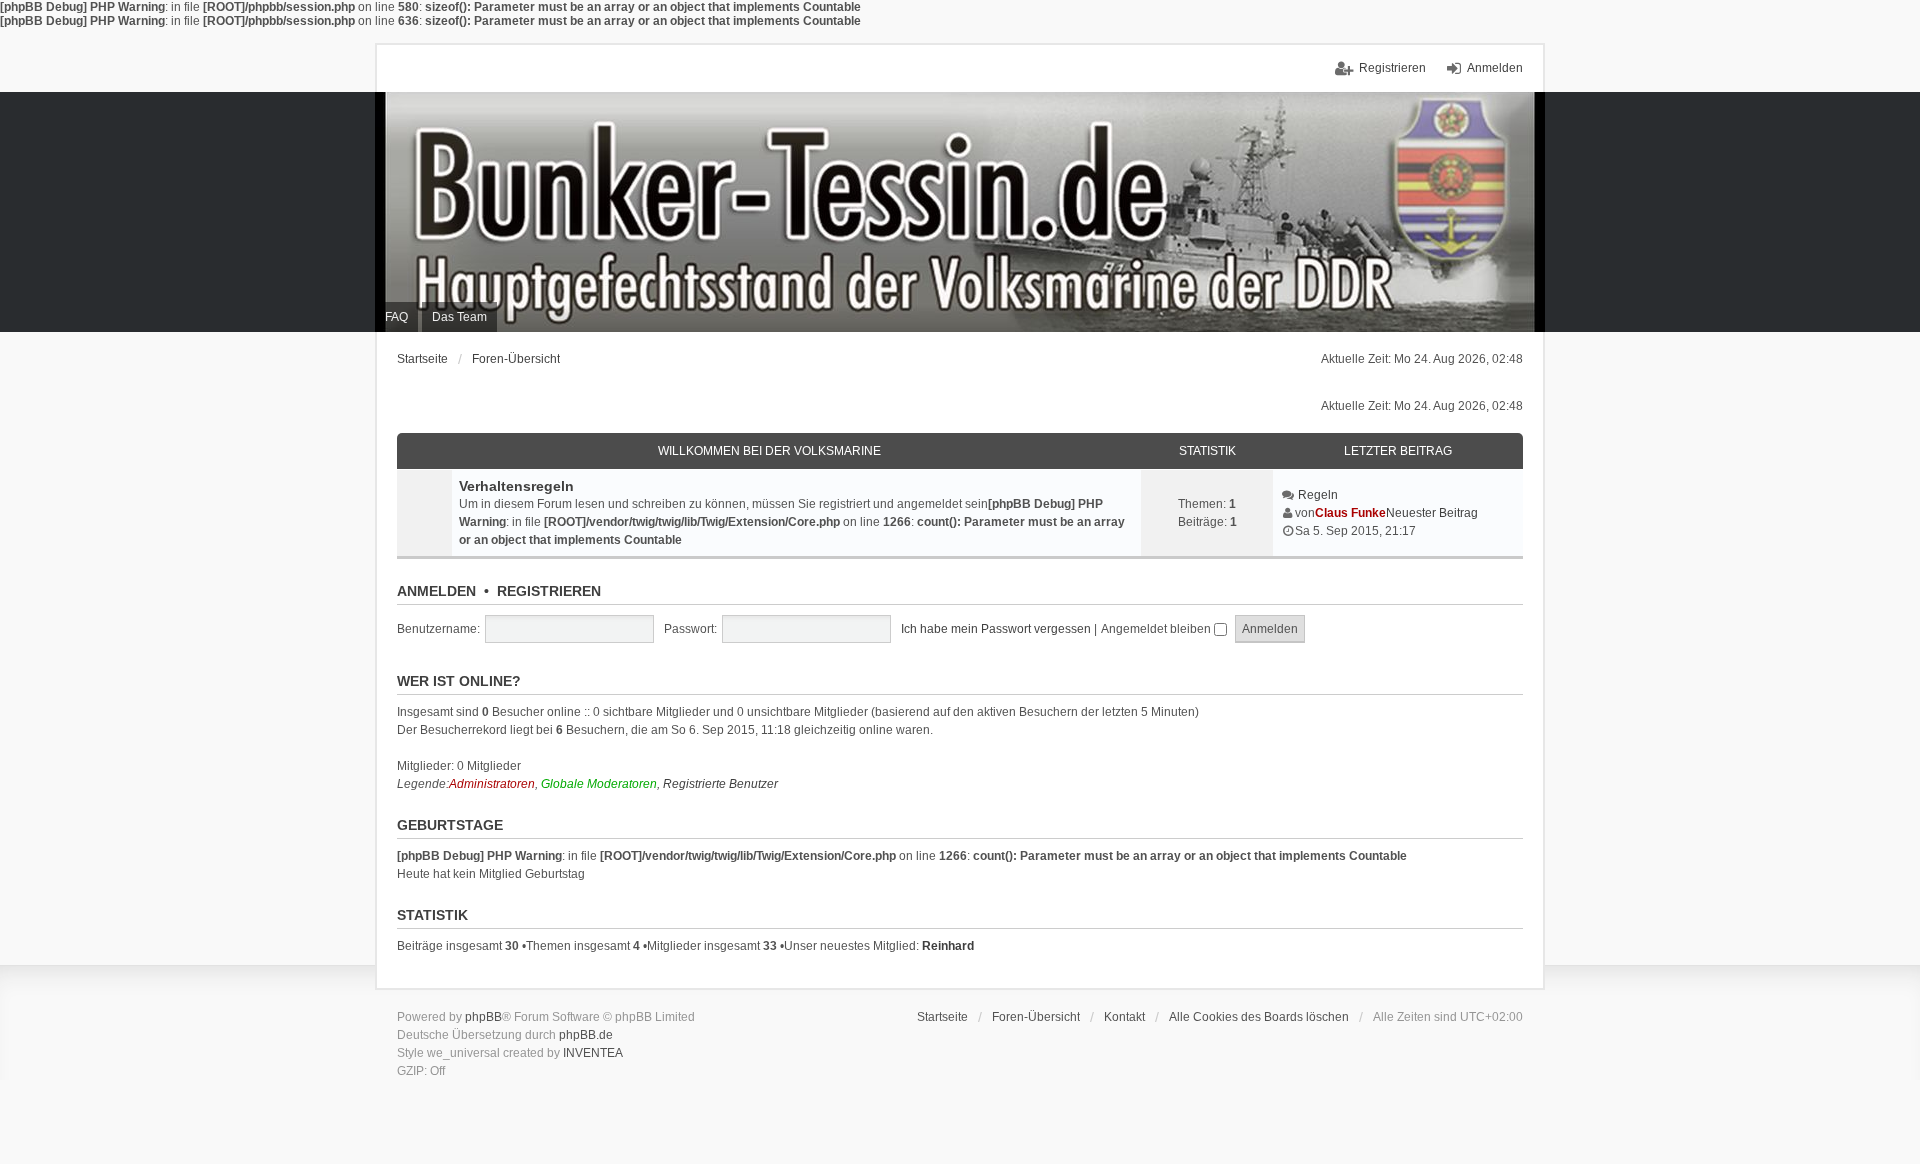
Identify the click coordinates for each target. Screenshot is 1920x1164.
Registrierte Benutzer (720, 784)
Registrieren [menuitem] (1392, 68)
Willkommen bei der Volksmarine (769, 451)
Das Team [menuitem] (459, 317)
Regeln (1318, 495)
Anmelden (436, 591)
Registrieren (549, 591)
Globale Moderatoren (599, 784)
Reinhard (948, 946)
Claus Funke (1350, 513)
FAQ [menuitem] (396, 317)
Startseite (422, 359)
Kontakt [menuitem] (1124, 1017)
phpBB (483, 1017)
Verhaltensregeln (516, 486)
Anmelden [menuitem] (1495, 68)
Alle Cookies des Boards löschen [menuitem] (1259, 1017)
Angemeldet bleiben (1157, 629)
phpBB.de (586, 1035)
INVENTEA (593, 1053)
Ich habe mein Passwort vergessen (996, 629)
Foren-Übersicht (516, 359)
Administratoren (492, 784)
